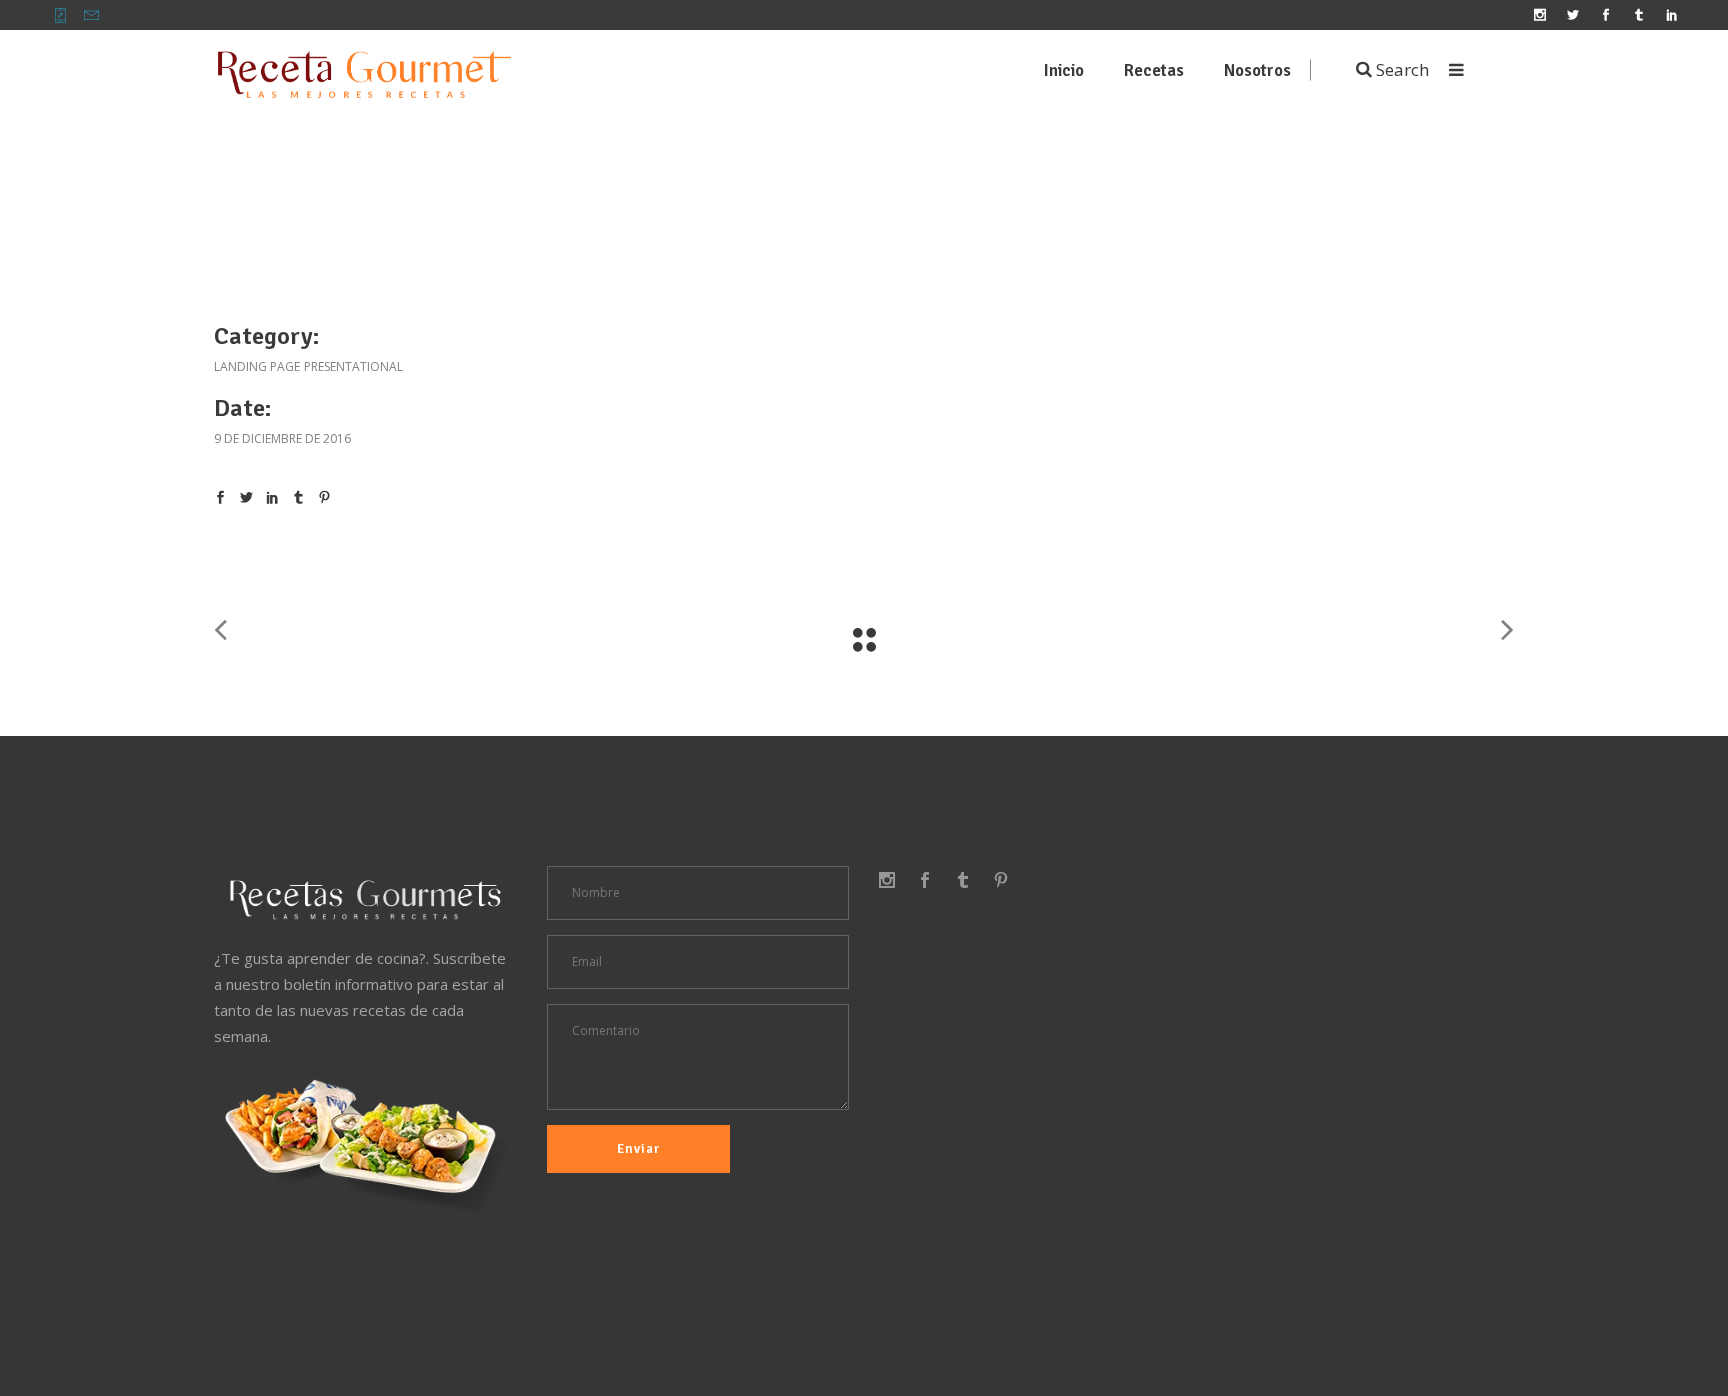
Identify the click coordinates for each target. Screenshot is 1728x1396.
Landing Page (257, 366)
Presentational (353, 366)
